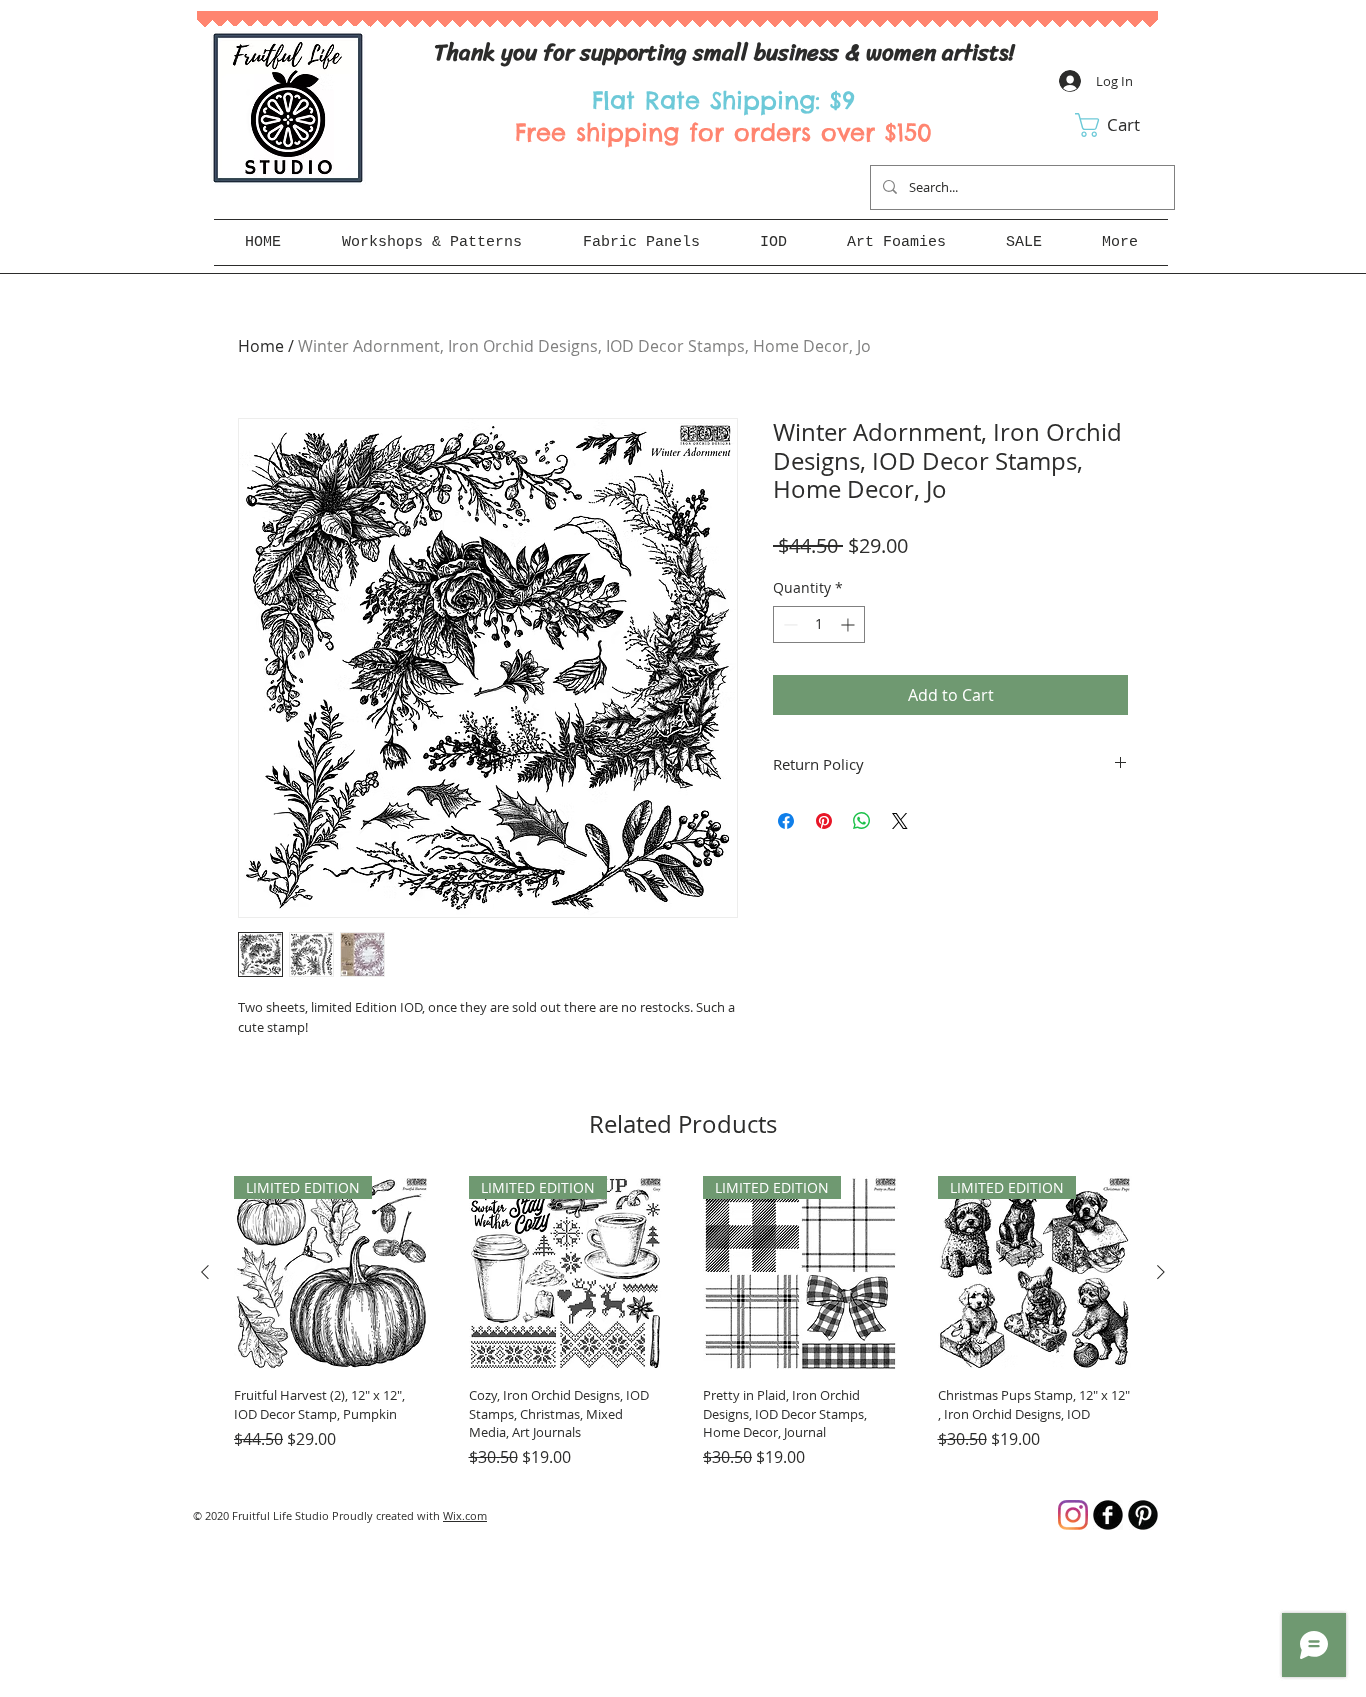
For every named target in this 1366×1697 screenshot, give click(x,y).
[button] (1121, 125)
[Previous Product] (205, 1272)
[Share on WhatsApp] (862, 821)
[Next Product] (1161, 1272)
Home (261, 346)
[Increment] (849, 624)
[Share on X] (900, 821)
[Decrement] (788, 624)
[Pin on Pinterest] (824, 821)
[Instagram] (1073, 1515)
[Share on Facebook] (786, 821)
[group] (683, 1322)
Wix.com (465, 1515)
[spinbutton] (819, 624)
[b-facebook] (1108, 1515)
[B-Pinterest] (1143, 1515)
